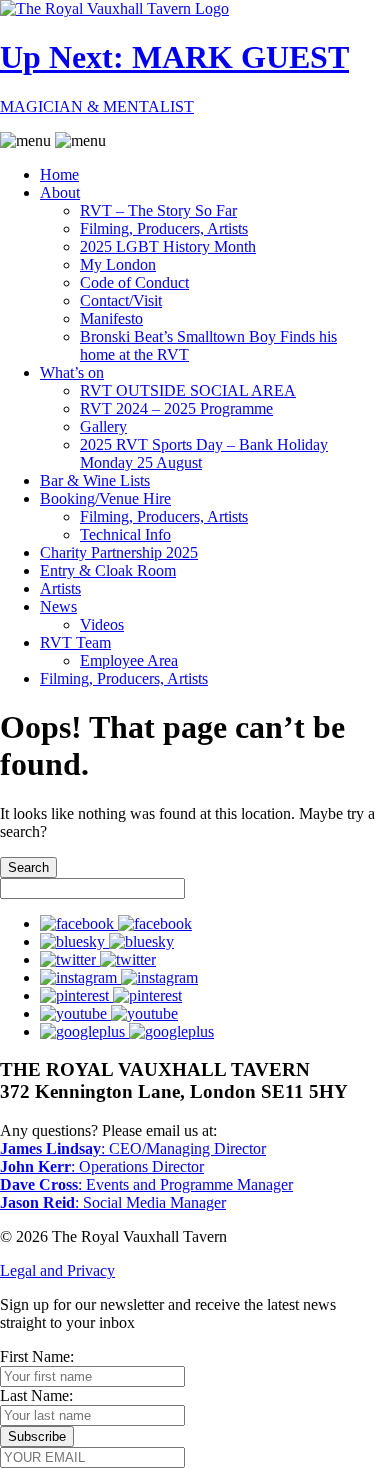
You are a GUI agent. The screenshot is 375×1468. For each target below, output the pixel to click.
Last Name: (36, 1395)
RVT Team (75, 642)
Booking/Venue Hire (105, 498)
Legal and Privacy (57, 1270)
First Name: (37, 1356)
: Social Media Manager (113, 1202)
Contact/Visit (121, 300)
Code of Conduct (134, 282)
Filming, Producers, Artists (164, 228)
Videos (102, 624)
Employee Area (129, 660)
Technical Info (125, 534)
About (60, 192)
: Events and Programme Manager (146, 1184)
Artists (60, 588)
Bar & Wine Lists (95, 480)
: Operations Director (102, 1166)
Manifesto (111, 318)
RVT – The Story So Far (158, 210)
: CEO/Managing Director (133, 1148)
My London (118, 264)
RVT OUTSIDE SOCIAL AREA (188, 390)
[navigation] (187, 410)
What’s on (72, 372)
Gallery (103, 426)
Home (59, 174)
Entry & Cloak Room (108, 570)
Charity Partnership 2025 (119, 552)
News (58, 606)
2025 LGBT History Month (168, 246)
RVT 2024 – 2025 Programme (176, 408)
